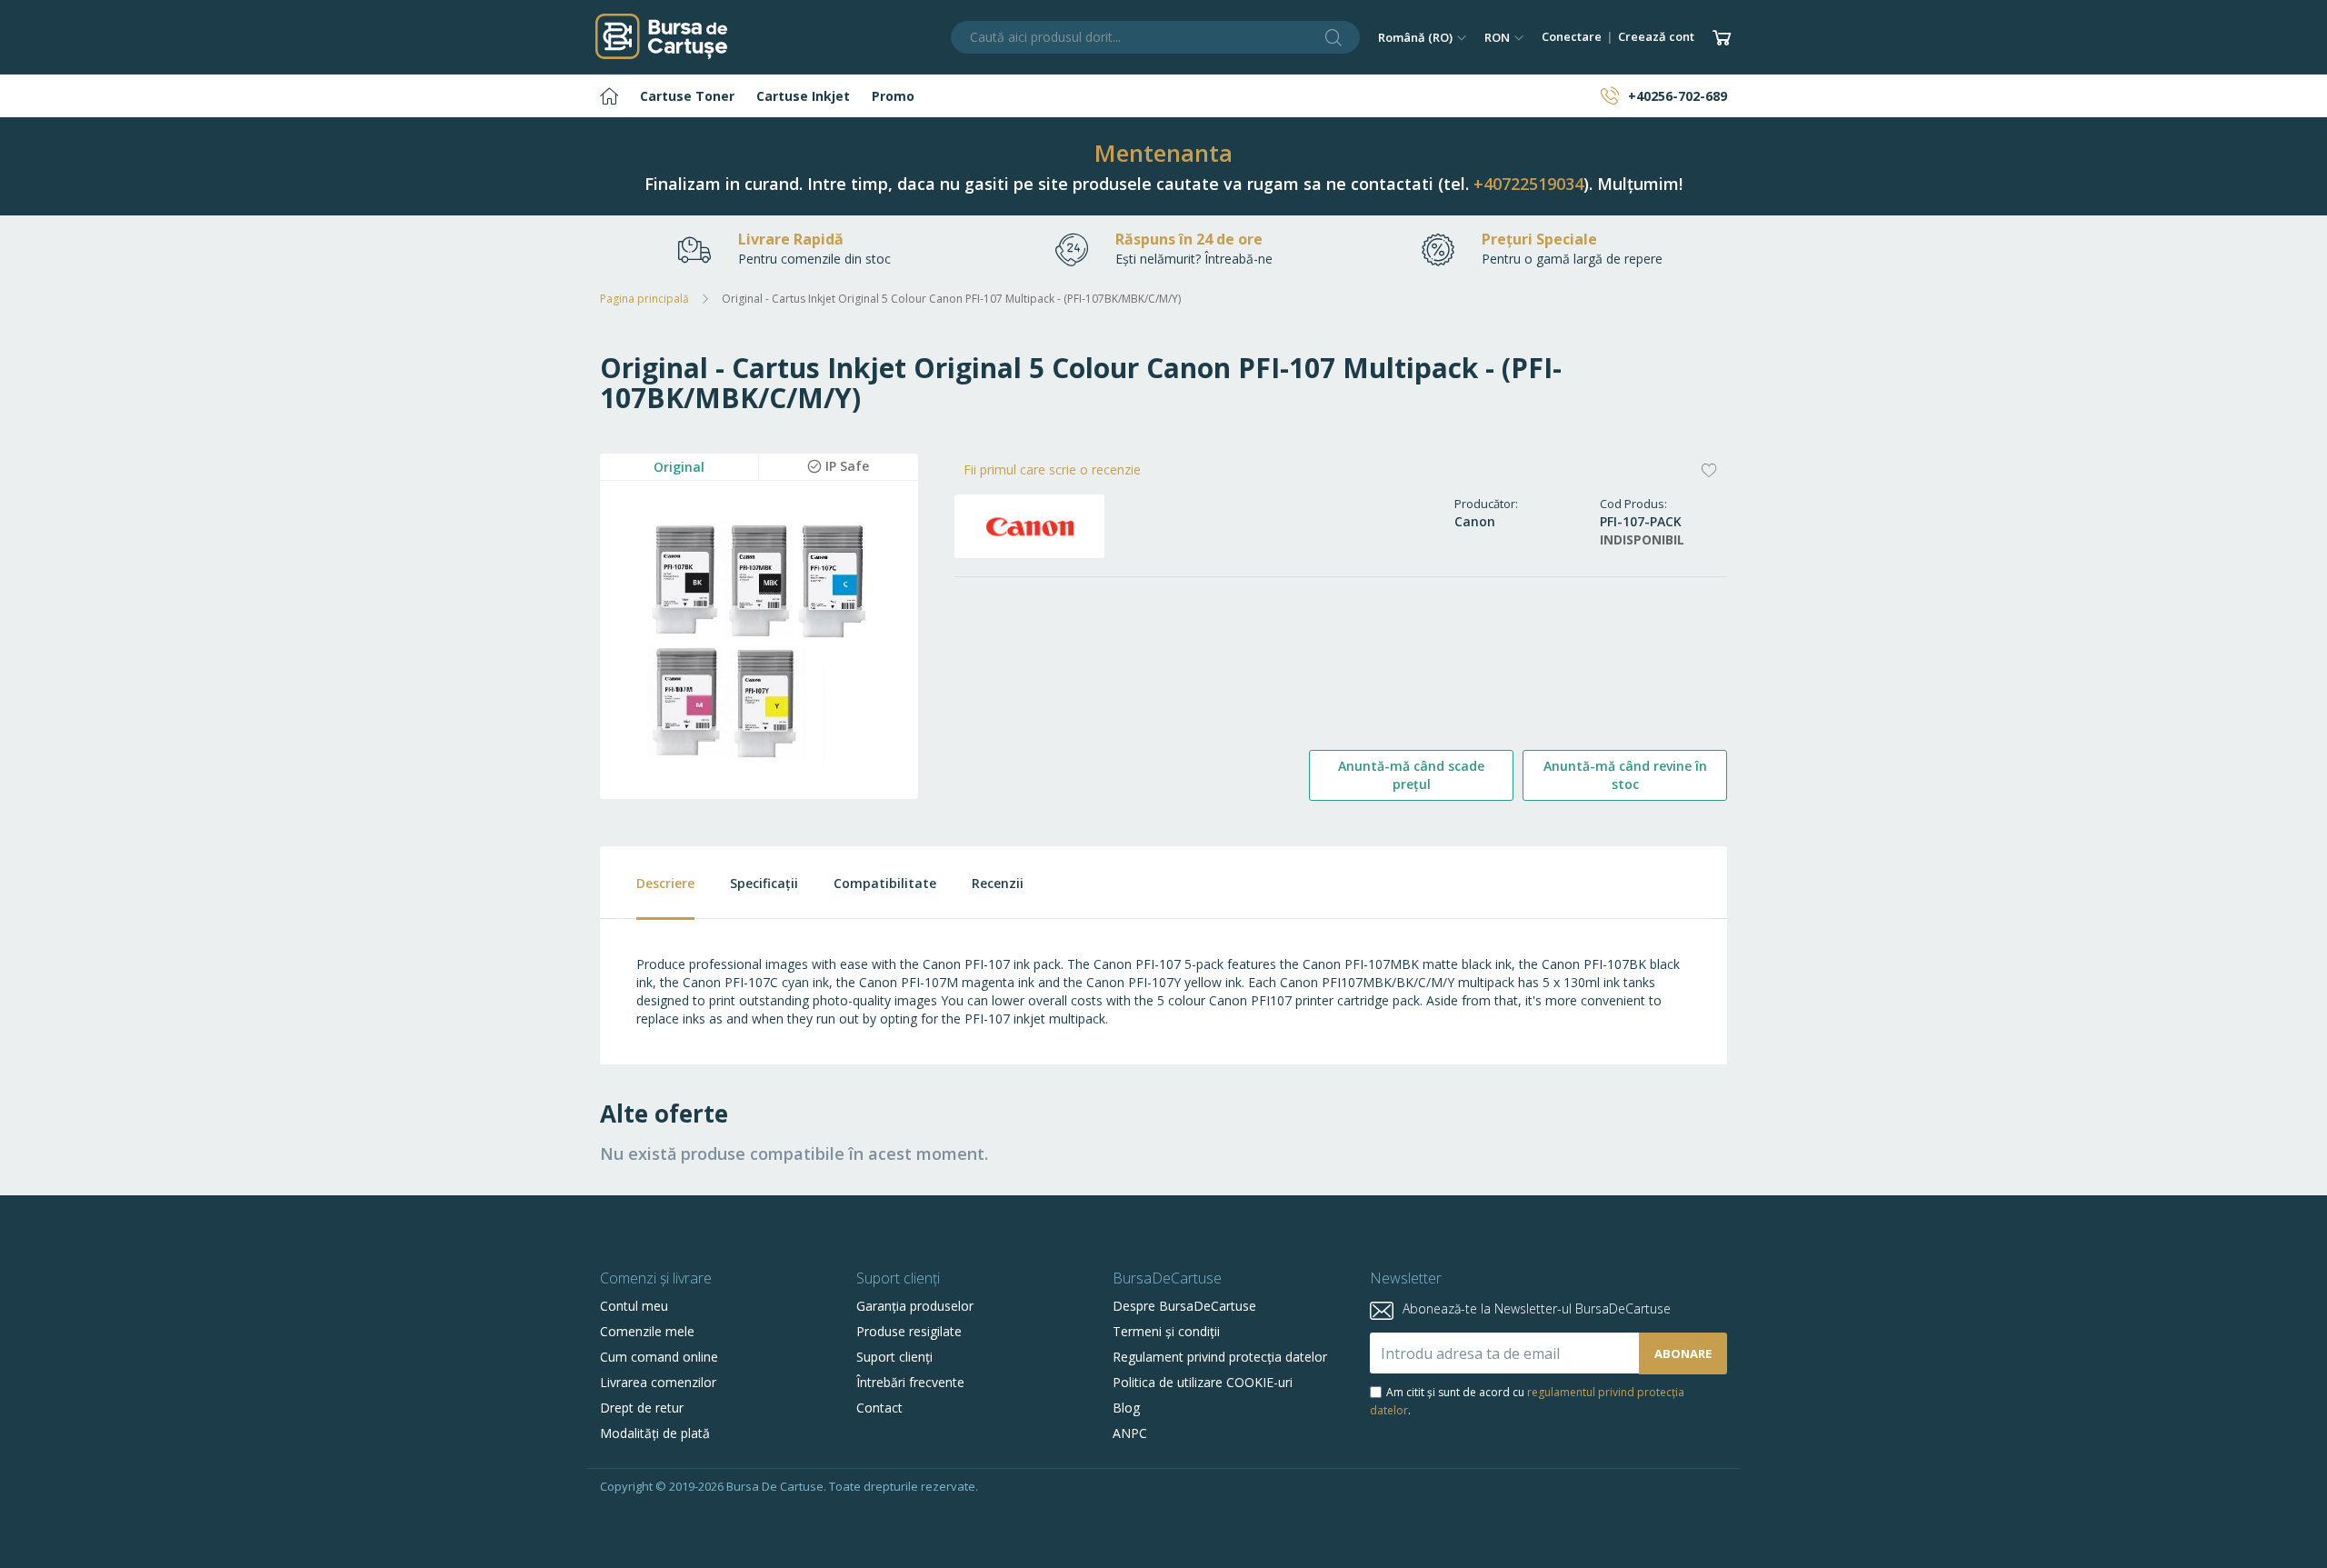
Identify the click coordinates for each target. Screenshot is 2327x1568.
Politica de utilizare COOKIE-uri (1203, 1382)
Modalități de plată (655, 1433)
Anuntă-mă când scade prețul (1411, 775)
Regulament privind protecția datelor (1220, 1357)
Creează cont (1656, 36)
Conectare (1572, 36)
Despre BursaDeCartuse (1184, 1306)
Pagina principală (644, 299)
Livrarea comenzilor (658, 1382)
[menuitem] (609, 96)
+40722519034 (1528, 184)
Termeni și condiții (1166, 1331)
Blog (1126, 1408)
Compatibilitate (885, 883)
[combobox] (1155, 37)
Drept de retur (642, 1408)
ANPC (1130, 1433)
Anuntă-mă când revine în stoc (1625, 775)
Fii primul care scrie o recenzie (1052, 469)
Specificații (764, 883)
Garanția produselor (915, 1306)
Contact (879, 1408)
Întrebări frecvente (910, 1382)
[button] (1422, 37)
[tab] (647, 883)
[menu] (1163, 96)
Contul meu (634, 1306)
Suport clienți (894, 1357)
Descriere (665, 883)
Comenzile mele (647, 1331)
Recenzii (998, 883)
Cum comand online (659, 1357)
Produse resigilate (909, 1331)
